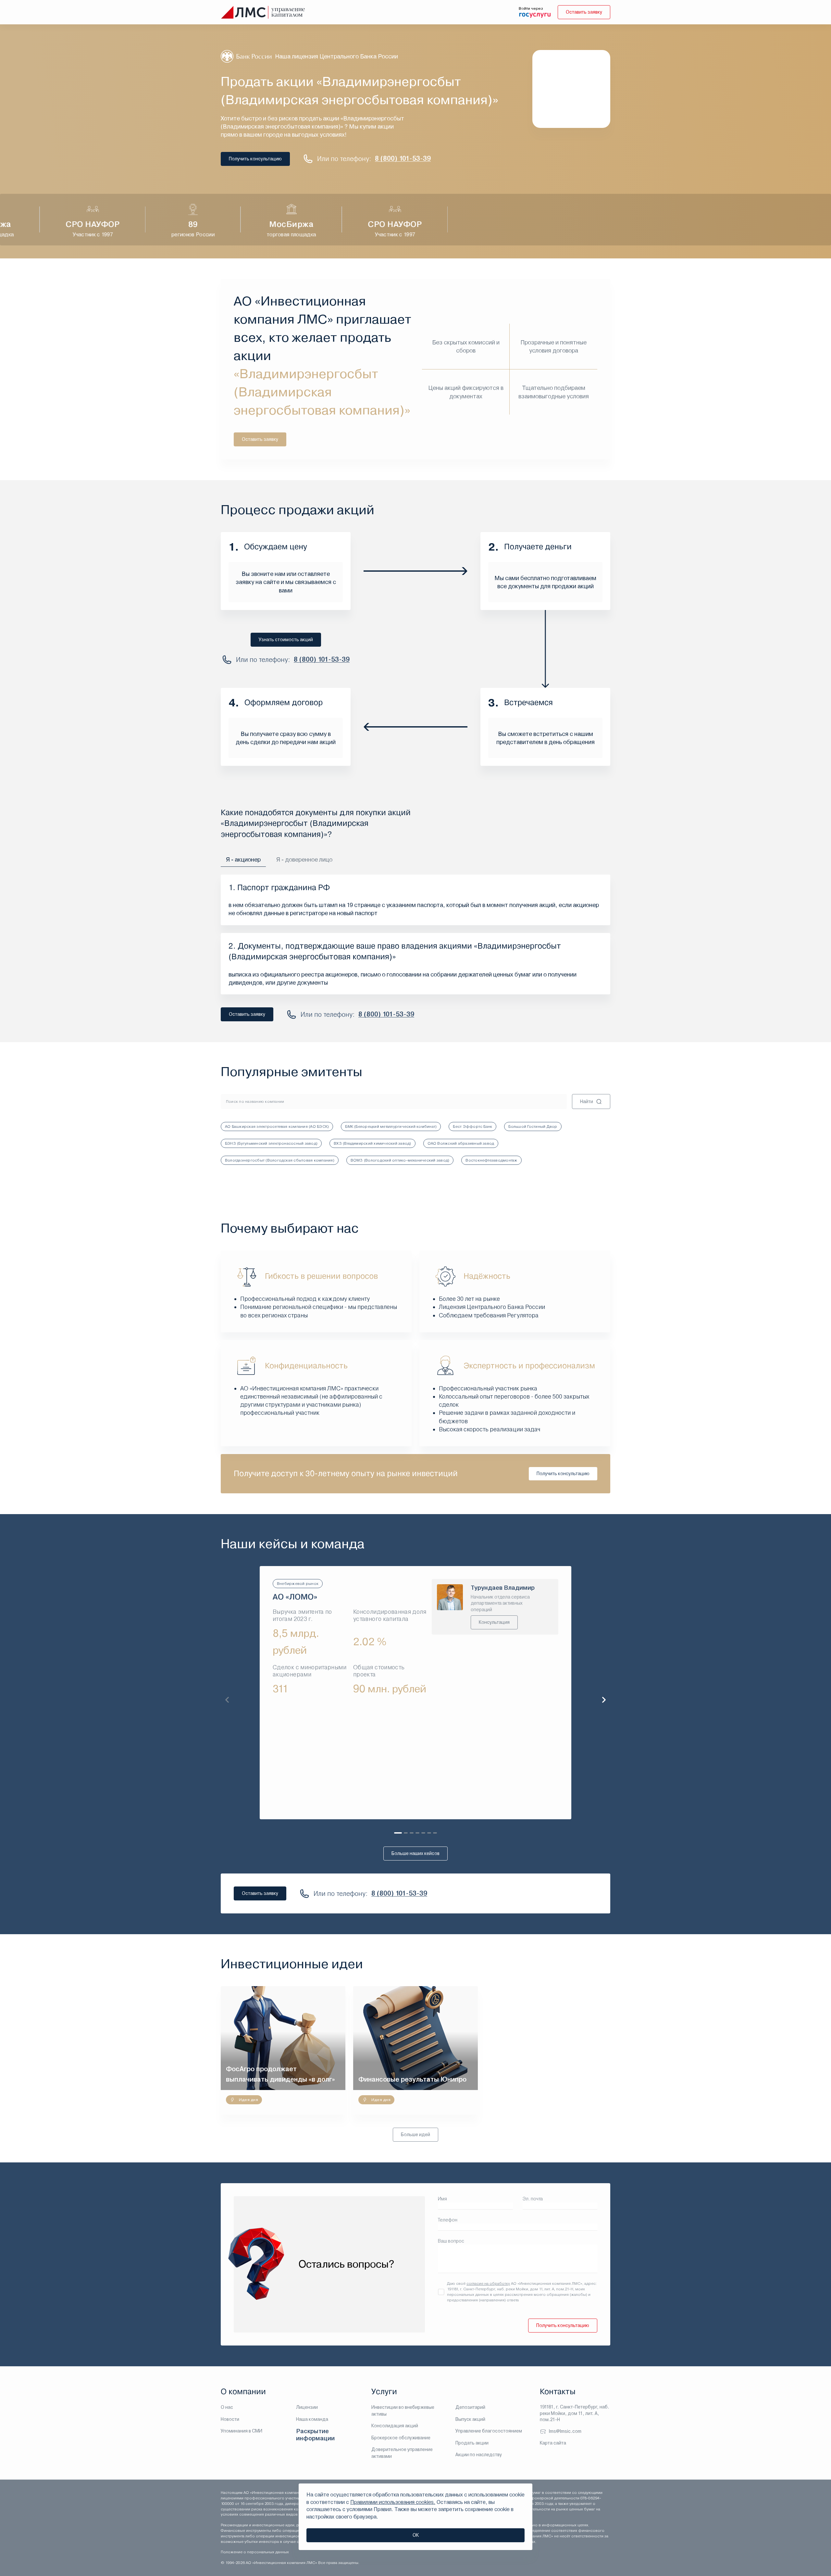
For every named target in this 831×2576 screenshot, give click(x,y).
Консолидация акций (395, 2426)
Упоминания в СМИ (242, 2431)
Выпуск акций (470, 2419)
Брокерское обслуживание (401, 2438)
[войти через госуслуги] (535, 15)
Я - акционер (243, 859)
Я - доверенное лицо (304, 859)
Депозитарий (470, 2407)
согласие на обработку (488, 2284)
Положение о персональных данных (255, 2552)
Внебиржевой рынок (298, 1584)
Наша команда (312, 2419)
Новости (230, 2419)
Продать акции (472, 2443)
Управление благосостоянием (489, 2431)
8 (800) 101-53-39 (403, 159)
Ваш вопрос (451, 2241)
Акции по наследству (479, 2455)
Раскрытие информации (315, 2435)
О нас (227, 2407)
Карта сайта (553, 2443)
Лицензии (307, 2407)
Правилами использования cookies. (393, 2502)
